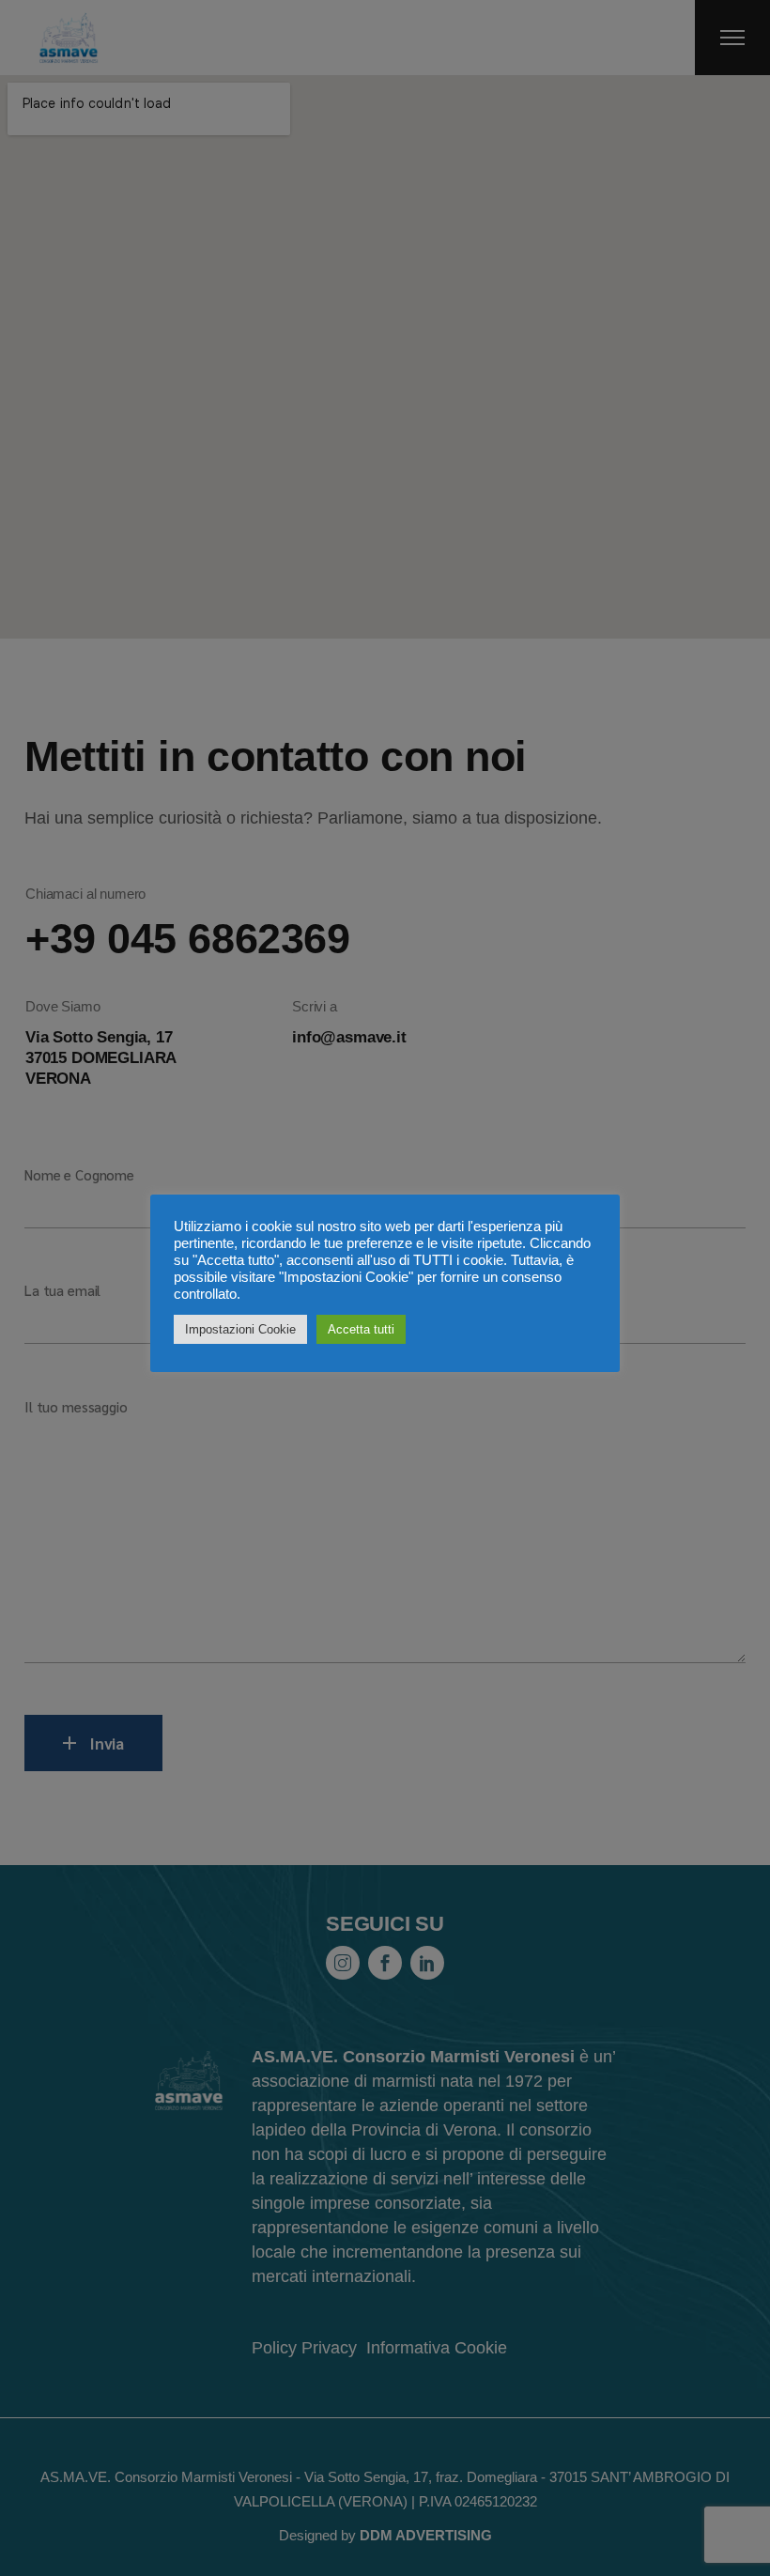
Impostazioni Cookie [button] (240, 1329)
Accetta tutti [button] (361, 1329)
